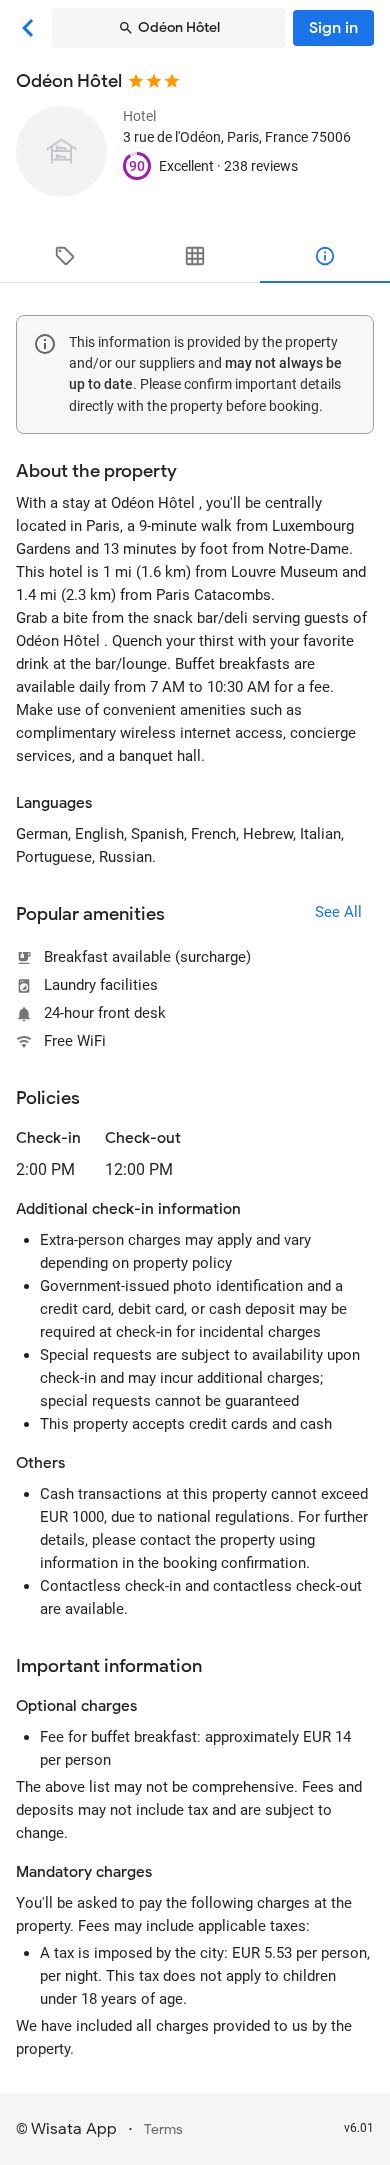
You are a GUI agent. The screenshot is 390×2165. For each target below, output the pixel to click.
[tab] (65, 256)
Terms (163, 2129)
